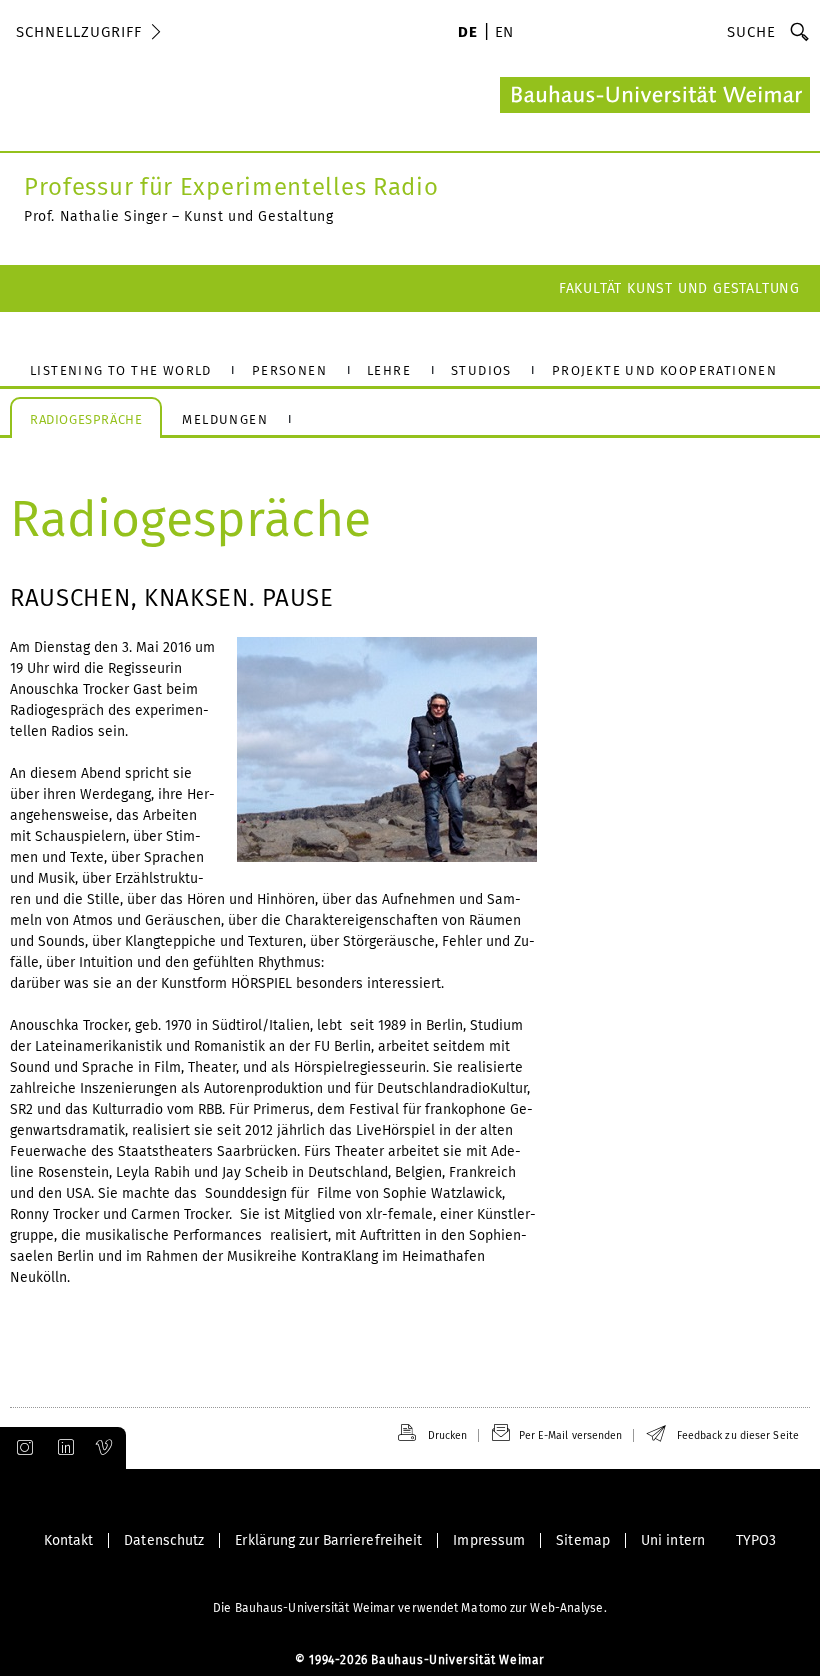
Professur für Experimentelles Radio (231, 187)
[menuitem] (467, 34)
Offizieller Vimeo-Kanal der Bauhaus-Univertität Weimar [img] (105, 1448)
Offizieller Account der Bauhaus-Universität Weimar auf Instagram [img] (21, 1448)
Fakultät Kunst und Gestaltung (679, 288)
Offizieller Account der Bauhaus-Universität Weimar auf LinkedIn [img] (63, 1448)
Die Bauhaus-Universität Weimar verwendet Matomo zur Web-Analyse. (409, 1608)
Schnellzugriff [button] (79, 32)
